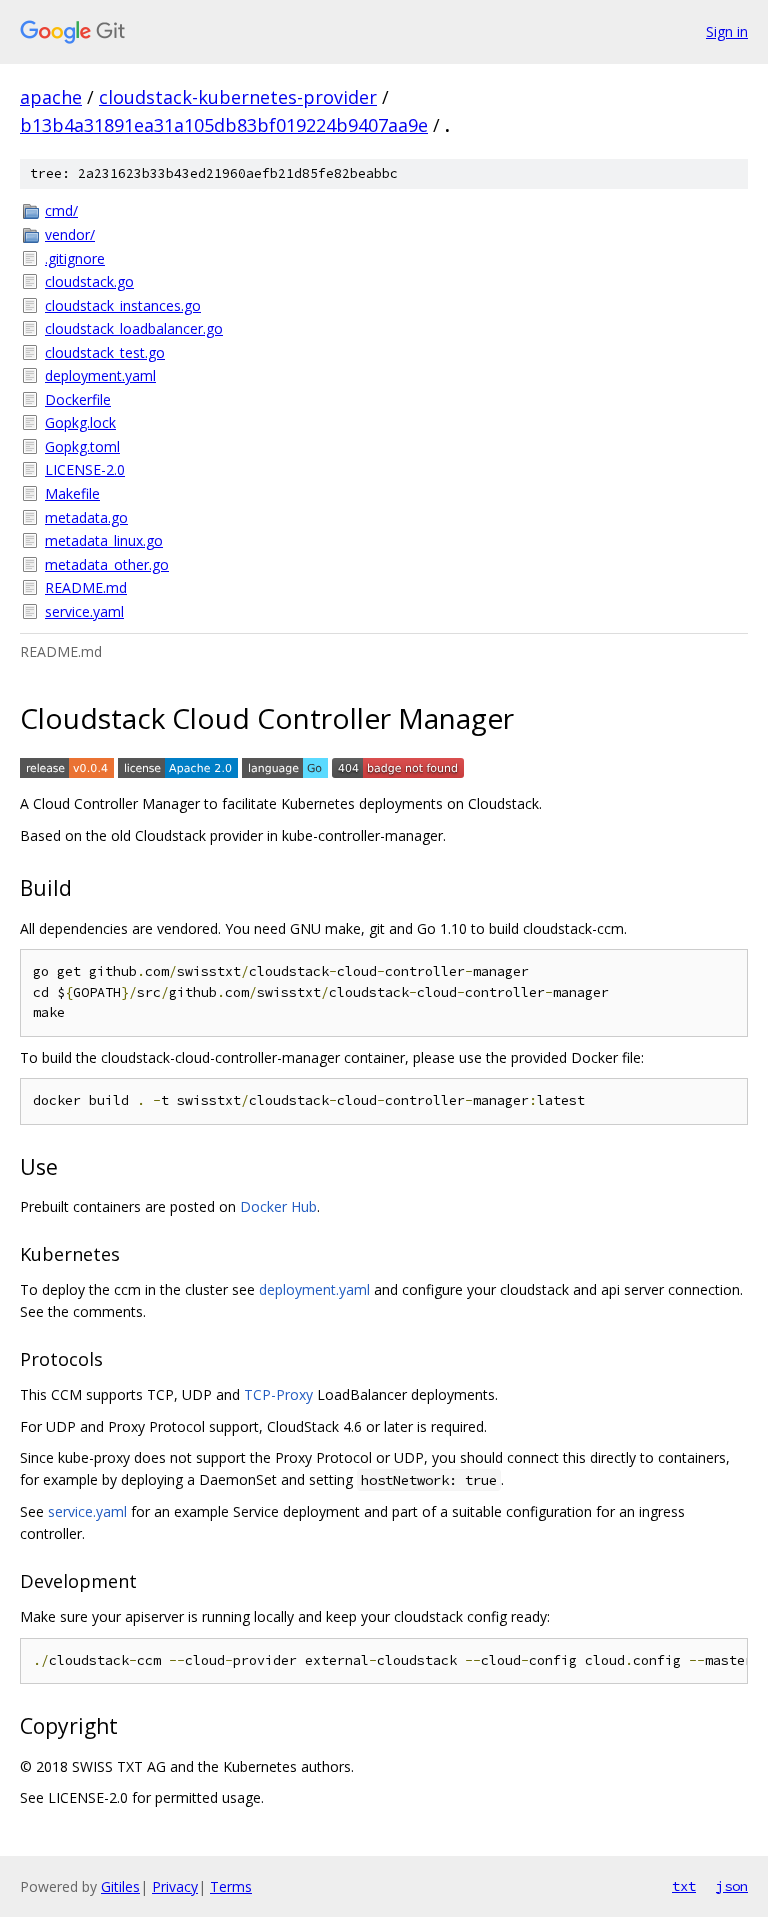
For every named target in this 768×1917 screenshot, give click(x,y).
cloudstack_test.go (105, 352)
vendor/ (70, 234)
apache (51, 97)
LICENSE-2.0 (85, 469)
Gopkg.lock (80, 422)
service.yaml (84, 611)
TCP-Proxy (278, 1394)
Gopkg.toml (82, 446)
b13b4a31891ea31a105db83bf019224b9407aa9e (224, 125)
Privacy (175, 1886)
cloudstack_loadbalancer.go (134, 328)
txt (684, 1886)
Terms (231, 1886)
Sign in (727, 31)
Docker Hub (278, 1206)
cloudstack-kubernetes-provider (238, 97)
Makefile (72, 493)
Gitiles (120, 1886)
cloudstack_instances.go (123, 305)
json (732, 1886)
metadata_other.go (107, 564)
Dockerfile (78, 399)
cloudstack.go (89, 281)
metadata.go (86, 517)
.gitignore (75, 258)
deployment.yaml (100, 375)
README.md (86, 587)
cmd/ (61, 210)
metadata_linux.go (104, 540)
